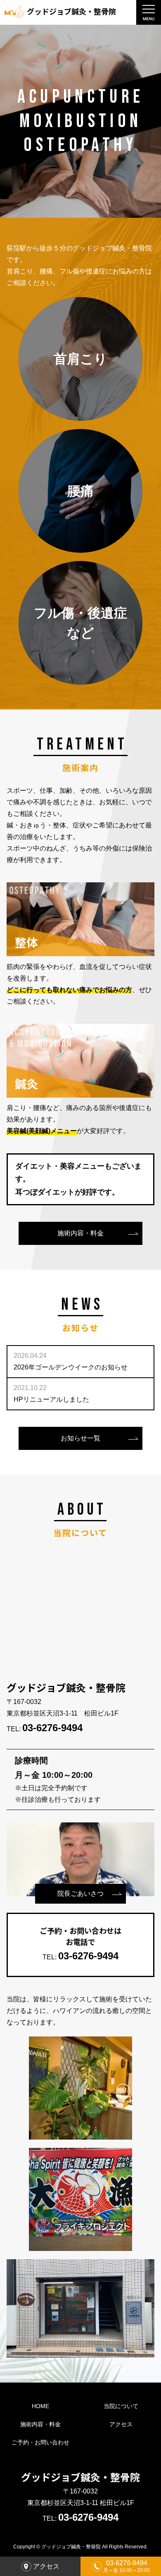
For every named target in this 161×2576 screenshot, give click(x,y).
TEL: (45, 1729)
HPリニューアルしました (51, 1394)
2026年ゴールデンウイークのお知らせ (71, 1361)
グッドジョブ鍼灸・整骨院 (71, 11)
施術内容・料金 (80, 1233)
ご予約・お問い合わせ (40, 2442)
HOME (40, 2406)
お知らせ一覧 (80, 1438)
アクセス (121, 2424)
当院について (121, 2406)
